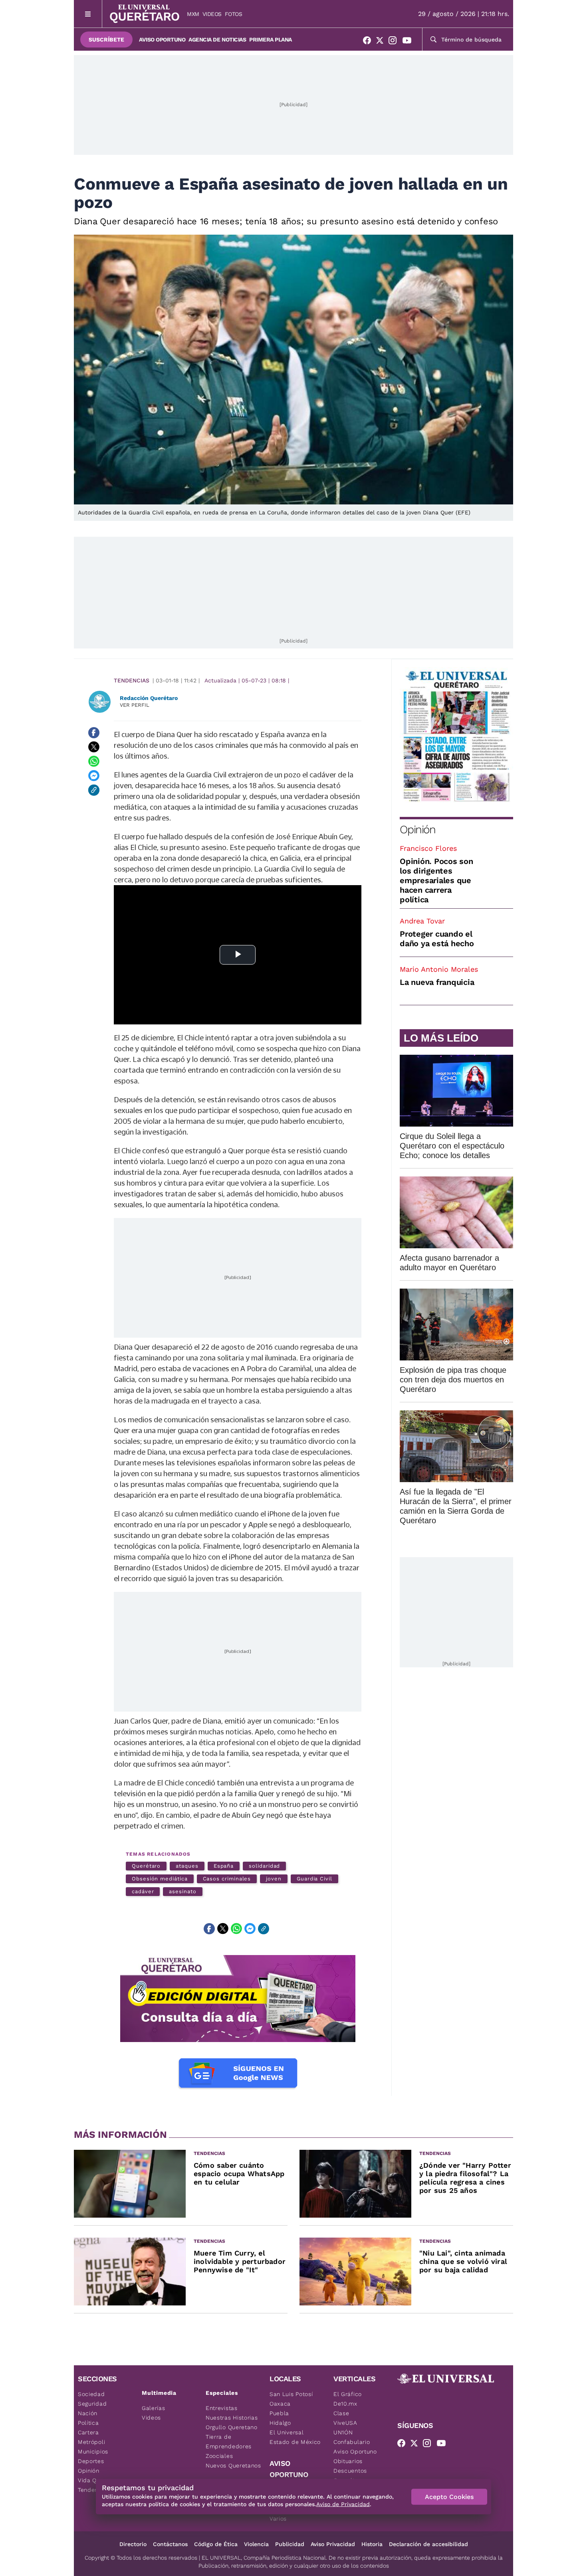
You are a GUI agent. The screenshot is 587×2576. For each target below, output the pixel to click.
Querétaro (146, 1866)
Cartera (88, 2432)
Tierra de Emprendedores (229, 2442)
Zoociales (219, 2456)
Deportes (91, 2461)
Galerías (154, 2408)
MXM (193, 14)
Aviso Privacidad (333, 2544)
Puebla (279, 2413)
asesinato (182, 1891)
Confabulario (352, 2442)
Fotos (234, 14)
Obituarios (348, 2461)
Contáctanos (170, 2544)
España (224, 1866)
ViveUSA (345, 2423)
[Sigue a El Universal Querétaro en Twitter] (382, 42)
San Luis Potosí (291, 2394)
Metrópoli (91, 2442)
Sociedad (91, 2394)
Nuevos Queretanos (233, 2465)
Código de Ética (216, 2544)
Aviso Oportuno (162, 40)
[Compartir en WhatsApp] (94, 761)
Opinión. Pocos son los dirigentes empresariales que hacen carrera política (436, 880)
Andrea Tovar (422, 921)
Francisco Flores (428, 848)
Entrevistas (222, 2408)
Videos (212, 14)
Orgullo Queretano (232, 2427)
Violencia (256, 2544)
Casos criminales (227, 1879)
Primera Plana (271, 40)
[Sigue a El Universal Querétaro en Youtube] (409, 42)
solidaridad (264, 1866)
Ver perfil (135, 705)
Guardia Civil (314, 1879)
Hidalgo (280, 2423)
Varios (278, 2519)
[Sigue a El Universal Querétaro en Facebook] (369, 42)
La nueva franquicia (437, 982)
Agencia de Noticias (217, 40)
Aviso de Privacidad (343, 2504)
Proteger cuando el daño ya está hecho (437, 939)
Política (88, 2423)
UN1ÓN (343, 2432)
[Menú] (88, 14)
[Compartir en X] (94, 747)
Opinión (417, 829)
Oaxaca (280, 2404)
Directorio (133, 2544)
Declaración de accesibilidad (428, 2544)
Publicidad (290, 2544)
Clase (341, 2413)
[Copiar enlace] (94, 790)
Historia (372, 2544)
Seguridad (92, 2404)
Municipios (93, 2451)
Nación (88, 2413)
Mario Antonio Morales (439, 969)
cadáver (143, 1891)
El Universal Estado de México (295, 2437)
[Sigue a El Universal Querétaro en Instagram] (395, 42)
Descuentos (350, 2471)
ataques (187, 1866)
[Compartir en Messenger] (94, 776)
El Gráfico (348, 2394)
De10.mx (345, 2404)
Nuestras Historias (232, 2418)
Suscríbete (106, 40)
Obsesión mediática (160, 1879)
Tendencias (132, 680)
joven (274, 1879)
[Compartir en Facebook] (94, 733)
